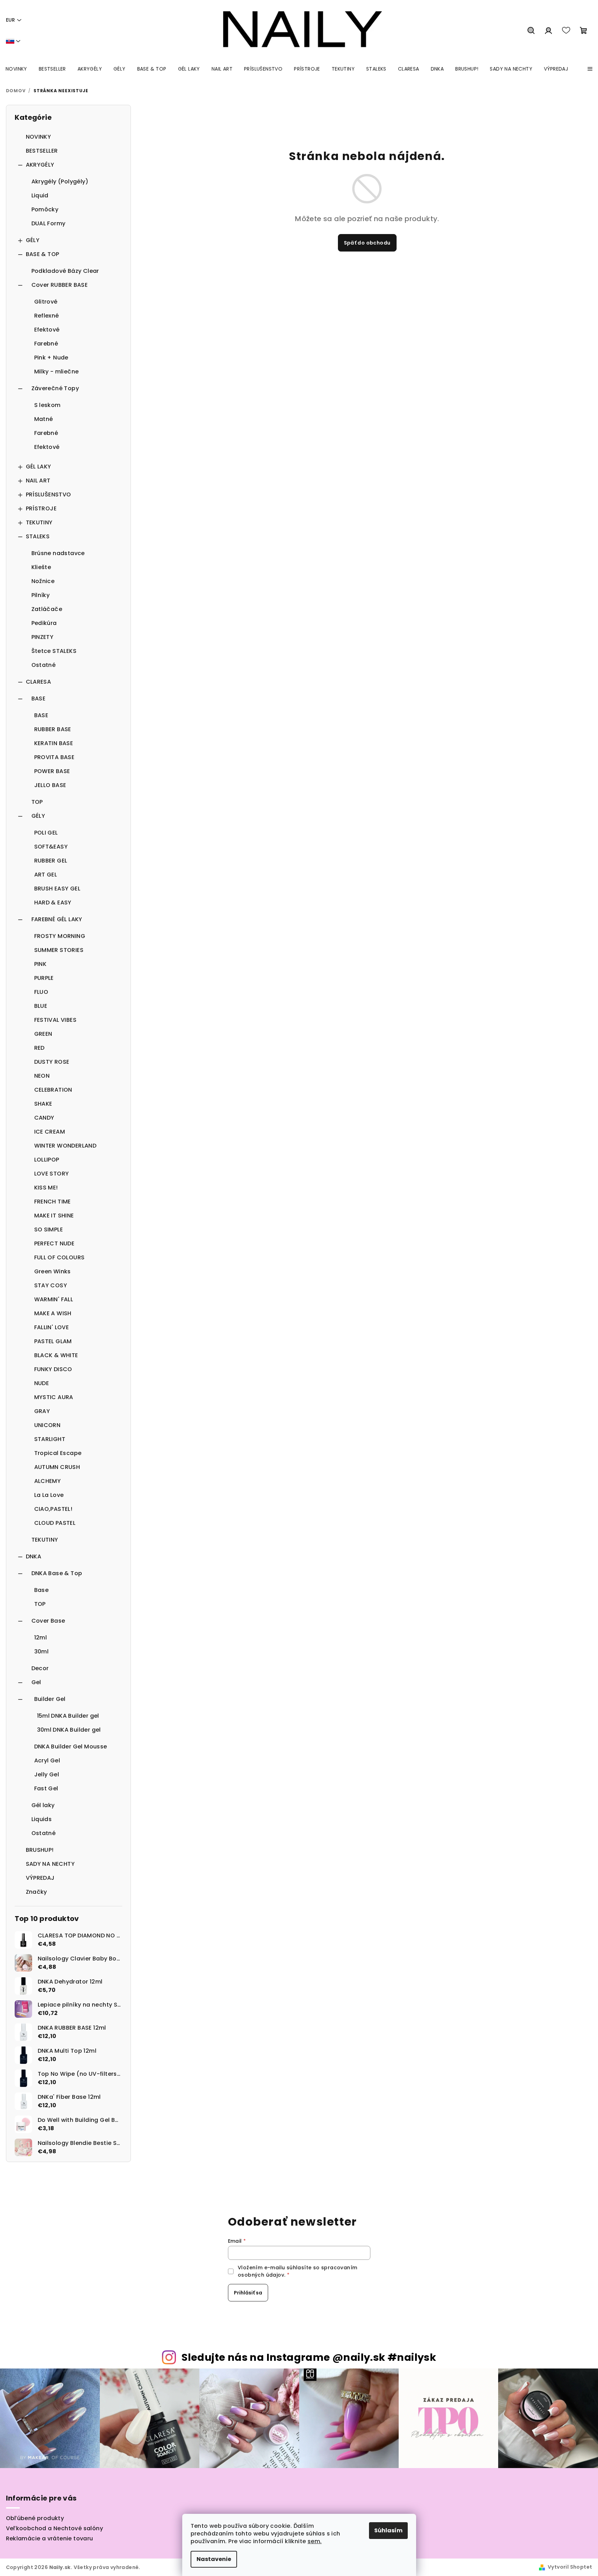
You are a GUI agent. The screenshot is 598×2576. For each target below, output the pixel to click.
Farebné (46, 344)
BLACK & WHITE (56, 1355)
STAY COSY (51, 1285)
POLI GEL (46, 833)
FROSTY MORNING (60, 936)
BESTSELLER (42, 151)
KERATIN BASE (54, 743)
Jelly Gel (47, 1774)
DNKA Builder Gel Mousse (71, 1747)
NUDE (42, 1383)
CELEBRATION (53, 1090)
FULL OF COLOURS (60, 1257)
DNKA (34, 1556)
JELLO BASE (50, 785)
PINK (40, 964)
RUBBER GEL (51, 861)
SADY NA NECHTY (50, 1864)
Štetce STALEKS (54, 651)
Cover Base (48, 1621)
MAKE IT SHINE (54, 1216)
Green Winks (53, 1271)
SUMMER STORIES (59, 950)
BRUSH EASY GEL (57, 889)
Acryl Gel (47, 1760)
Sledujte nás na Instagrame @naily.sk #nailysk (309, 2357)
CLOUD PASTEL (55, 1523)
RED (39, 1048)
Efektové (47, 330)
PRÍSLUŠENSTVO (49, 494)
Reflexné (47, 316)
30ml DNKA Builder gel (69, 1730)
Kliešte (41, 567)
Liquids (42, 1819)
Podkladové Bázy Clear (65, 271)
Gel (36, 1682)
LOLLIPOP (47, 1160)
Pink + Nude (51, 358)
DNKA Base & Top (57, 1573)
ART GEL (46, 875)
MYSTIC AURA (54, 1397)
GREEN (43, 1034)
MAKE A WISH (53, 1313)
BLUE (41, 1006)
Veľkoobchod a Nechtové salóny (55, 2528)
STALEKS (38, 536)
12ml (41, 1638)
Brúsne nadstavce (58, 553)
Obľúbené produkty (35, 2518)
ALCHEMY (48, 1481)
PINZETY (43, 637)
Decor (40, 1668)
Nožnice (43, 581)
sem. (315, 2541)
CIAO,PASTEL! (53, 1509)
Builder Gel (50, 1699)
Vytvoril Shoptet (570, 2567)
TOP (37, 802)
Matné (44, 419)
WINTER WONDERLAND (65, 1146)
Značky (36, 1892)
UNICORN (47, 1425)
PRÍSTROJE (41, 508)
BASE (39, 698)
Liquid (40, 195)
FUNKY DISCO (53, 1369)
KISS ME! (46, 1188)
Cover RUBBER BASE (60, 285)
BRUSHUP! (40, 1850)
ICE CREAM (50, 1132)
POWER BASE (52, 771)
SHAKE (43, 1104)
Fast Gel (46, 1788)
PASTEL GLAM (53, 1341)
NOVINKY (39, 137)
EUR (10, 20)
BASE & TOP (43, 254)
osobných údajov (261, 2275)
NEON (42, 1076)
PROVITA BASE (54, 757)
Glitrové (46, 302)
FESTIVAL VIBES (56, 1020)
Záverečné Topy (55, 388)
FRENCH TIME (53, 1202)
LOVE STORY (52, 1174)
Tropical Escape (58, 1453)
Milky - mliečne (57, 372)
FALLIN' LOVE (52, 1327)
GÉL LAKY (39, 467)
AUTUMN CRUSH (57, 1467)
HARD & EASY (53, 903)
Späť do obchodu (367, 243)
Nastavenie (214, 2559)
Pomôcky (45, 209)
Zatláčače (47, 609)
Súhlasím (388, 2530)
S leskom (47, 405)
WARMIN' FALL (54, 1299)
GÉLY (33, 240)
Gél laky (43, 1805)
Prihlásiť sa (248, 2293)
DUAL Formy (49, 223)
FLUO (41, 992)
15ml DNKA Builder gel (68, 1716)
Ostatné (44, 665)
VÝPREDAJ (40, 1878)
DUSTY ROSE (52, 1062)
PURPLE (44, 978)
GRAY (42, 1411)
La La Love (49, 1495)
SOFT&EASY (51, 847)
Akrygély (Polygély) (60, 181)
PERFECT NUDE (54, 1243)
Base (42, 1590)
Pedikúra (44, 623)
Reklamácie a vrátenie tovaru (50, 2538)
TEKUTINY (39, 522)
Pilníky (41, 595)
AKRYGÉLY (40, 165)
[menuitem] (16, 69)
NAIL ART (38, 481)
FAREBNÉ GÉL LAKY (57, 919)
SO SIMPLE (49, 1229)
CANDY (44, 1118)
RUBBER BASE (53, 729)
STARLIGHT (50, 1439)
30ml (42, 1651)
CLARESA (39, 682)
